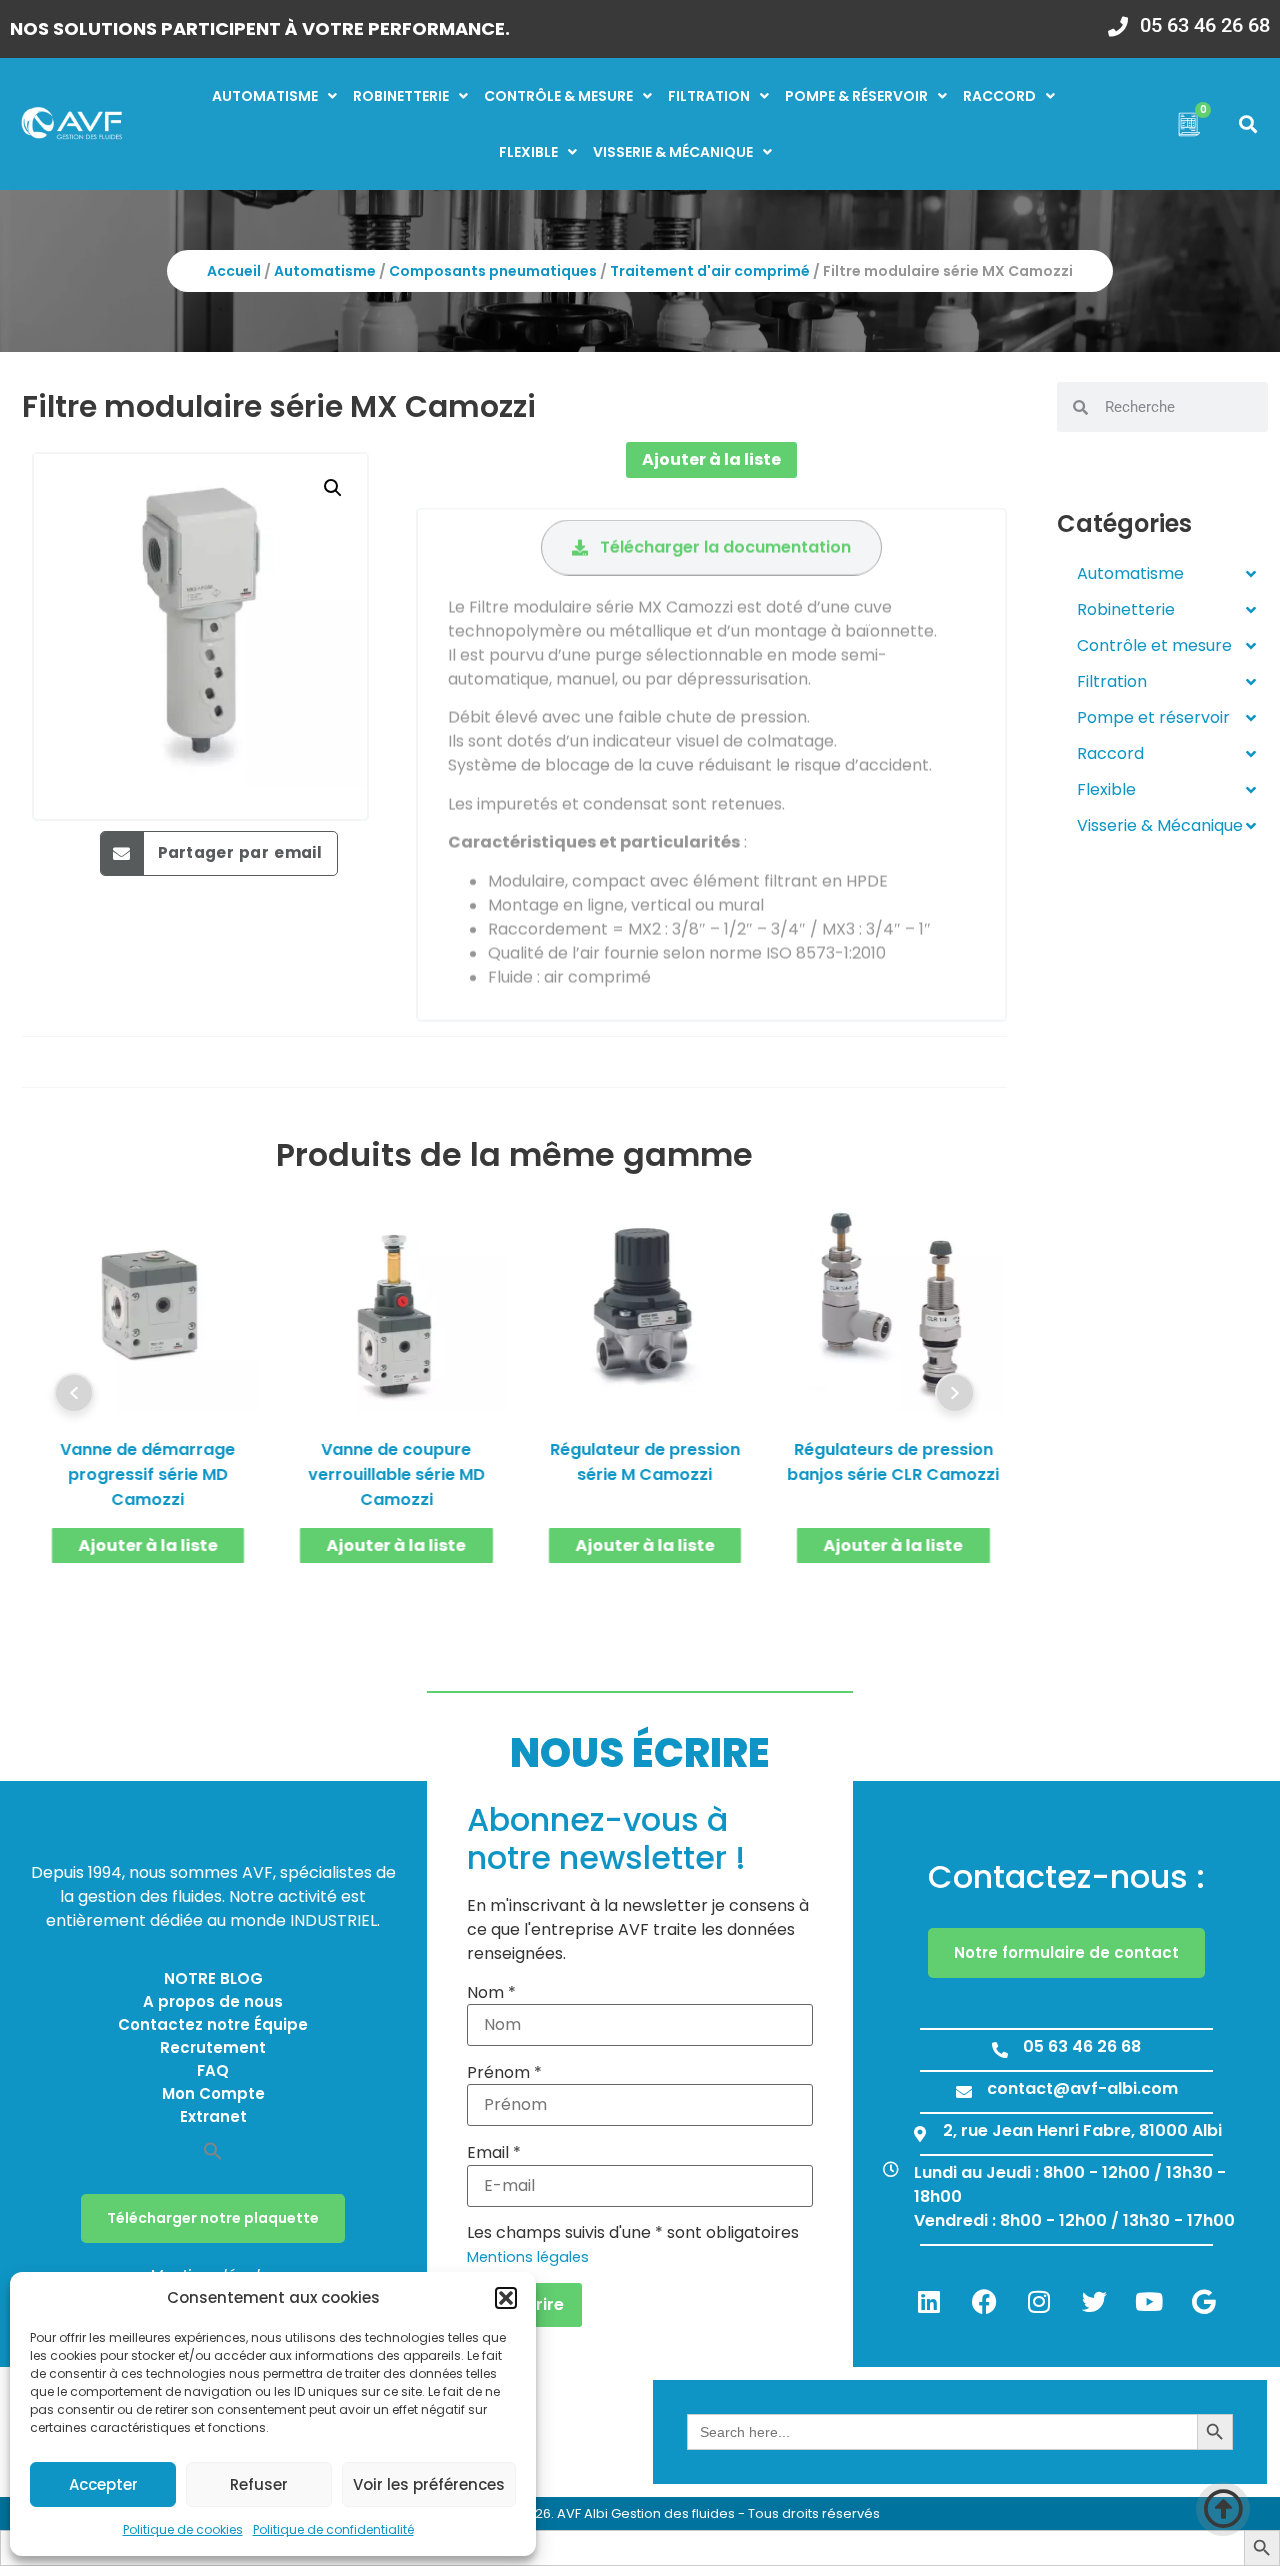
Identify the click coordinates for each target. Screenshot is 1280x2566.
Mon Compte (213, 2093)
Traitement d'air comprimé (710, 271)
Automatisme (265, 96)
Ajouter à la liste (711, 459)
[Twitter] (1094, 2301)
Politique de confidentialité (333, 2529)
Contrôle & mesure (558, 96)
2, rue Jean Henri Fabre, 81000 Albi (1082, 2130)
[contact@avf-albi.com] (964, 2092)
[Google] (1204, 2301)
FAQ (213, 2070)
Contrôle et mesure (1154, 645)
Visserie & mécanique (673, 152)
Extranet (213, 2116)
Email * (494, 2153)
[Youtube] (1149, 2301)
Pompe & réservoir (856, 96)
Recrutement (213, 2047)
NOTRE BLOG (213, 1978)
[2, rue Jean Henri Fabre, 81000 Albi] (920, 2134)
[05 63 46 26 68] (1118, 20)
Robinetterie (401, 96)
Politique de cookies (183, 2529)
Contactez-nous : (1066, 1876)
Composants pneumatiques (493, 271)
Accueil (234, 271)
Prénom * (504, 2073)
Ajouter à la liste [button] (148, 1545)
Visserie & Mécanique (1160, 825)
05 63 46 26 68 (1205, 25)
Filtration (709, 96)
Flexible (528, 152)
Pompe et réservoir (1153, 717)
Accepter (103, 2484)
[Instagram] (1039, 2301)
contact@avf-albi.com (1082, 2088)
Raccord (999, 96)
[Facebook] (984, 2301)
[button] (506, 2298)
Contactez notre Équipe (213, 2024)
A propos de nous (213, 2001)
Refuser (259, 2484)
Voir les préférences (429, 2484)
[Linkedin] (929, 2301)
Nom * (491, 1993)
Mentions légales (528, 2257)
